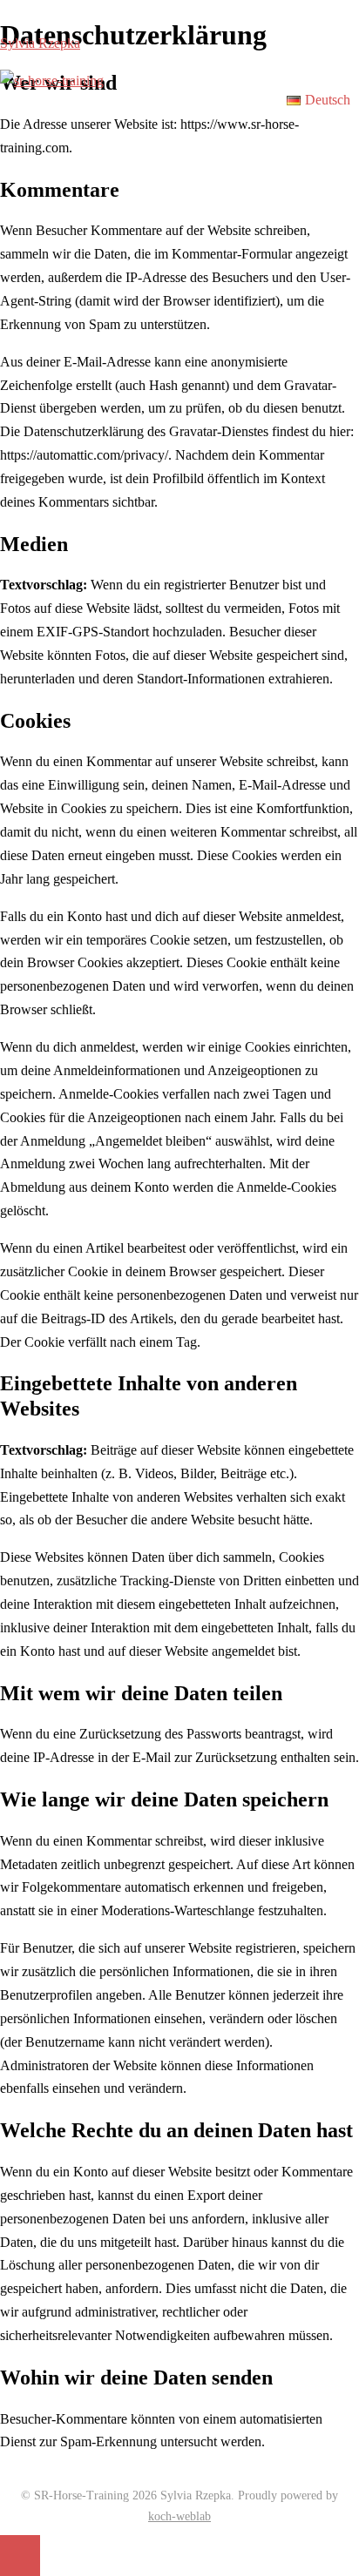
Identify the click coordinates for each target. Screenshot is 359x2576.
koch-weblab (179, 2516)
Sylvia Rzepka (40, 43)
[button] (323, 100)
